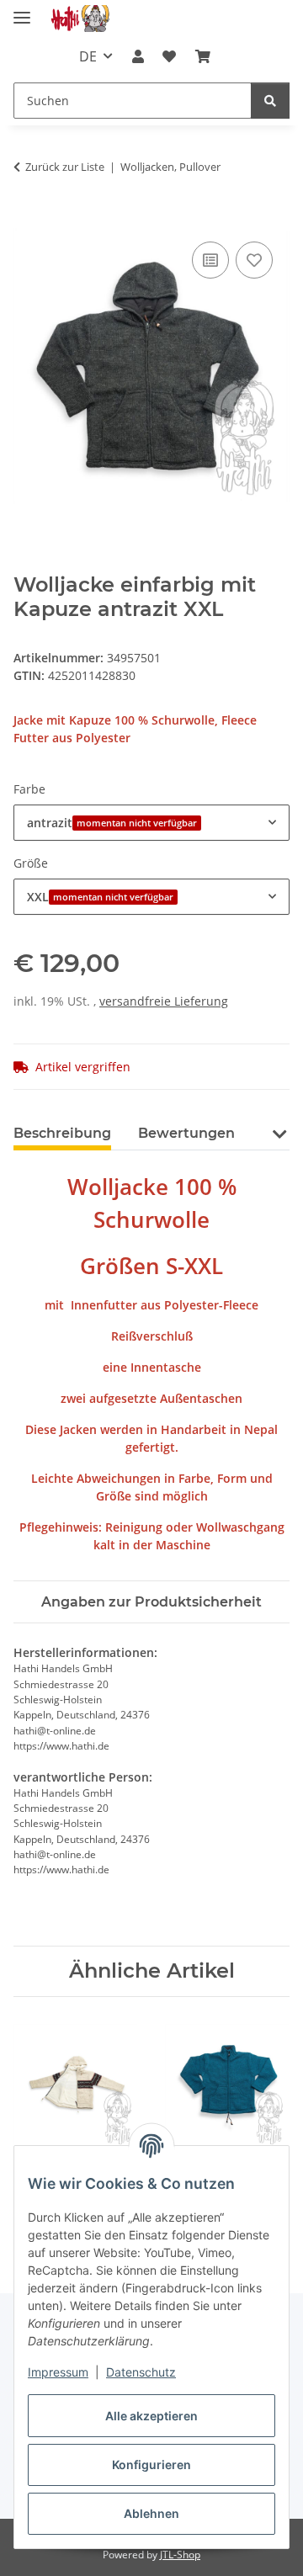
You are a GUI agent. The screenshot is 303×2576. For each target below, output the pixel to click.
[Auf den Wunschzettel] (254, 260)
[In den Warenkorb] (27, 219)
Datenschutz (141, 2372)
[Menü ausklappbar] (22, 11)
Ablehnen (151, 2513)
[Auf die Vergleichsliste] (210, 260)
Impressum (58, 2372)
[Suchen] (270, 101)
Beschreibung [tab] (62, 1133)
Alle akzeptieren (151, 2416)
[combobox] (151, 823)
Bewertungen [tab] (186, 1133)
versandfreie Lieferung (164, 1001)
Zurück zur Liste (65, 167)
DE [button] (88, 56)
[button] (138, 56)
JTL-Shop (180, 2555)
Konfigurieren (151, 2464)
